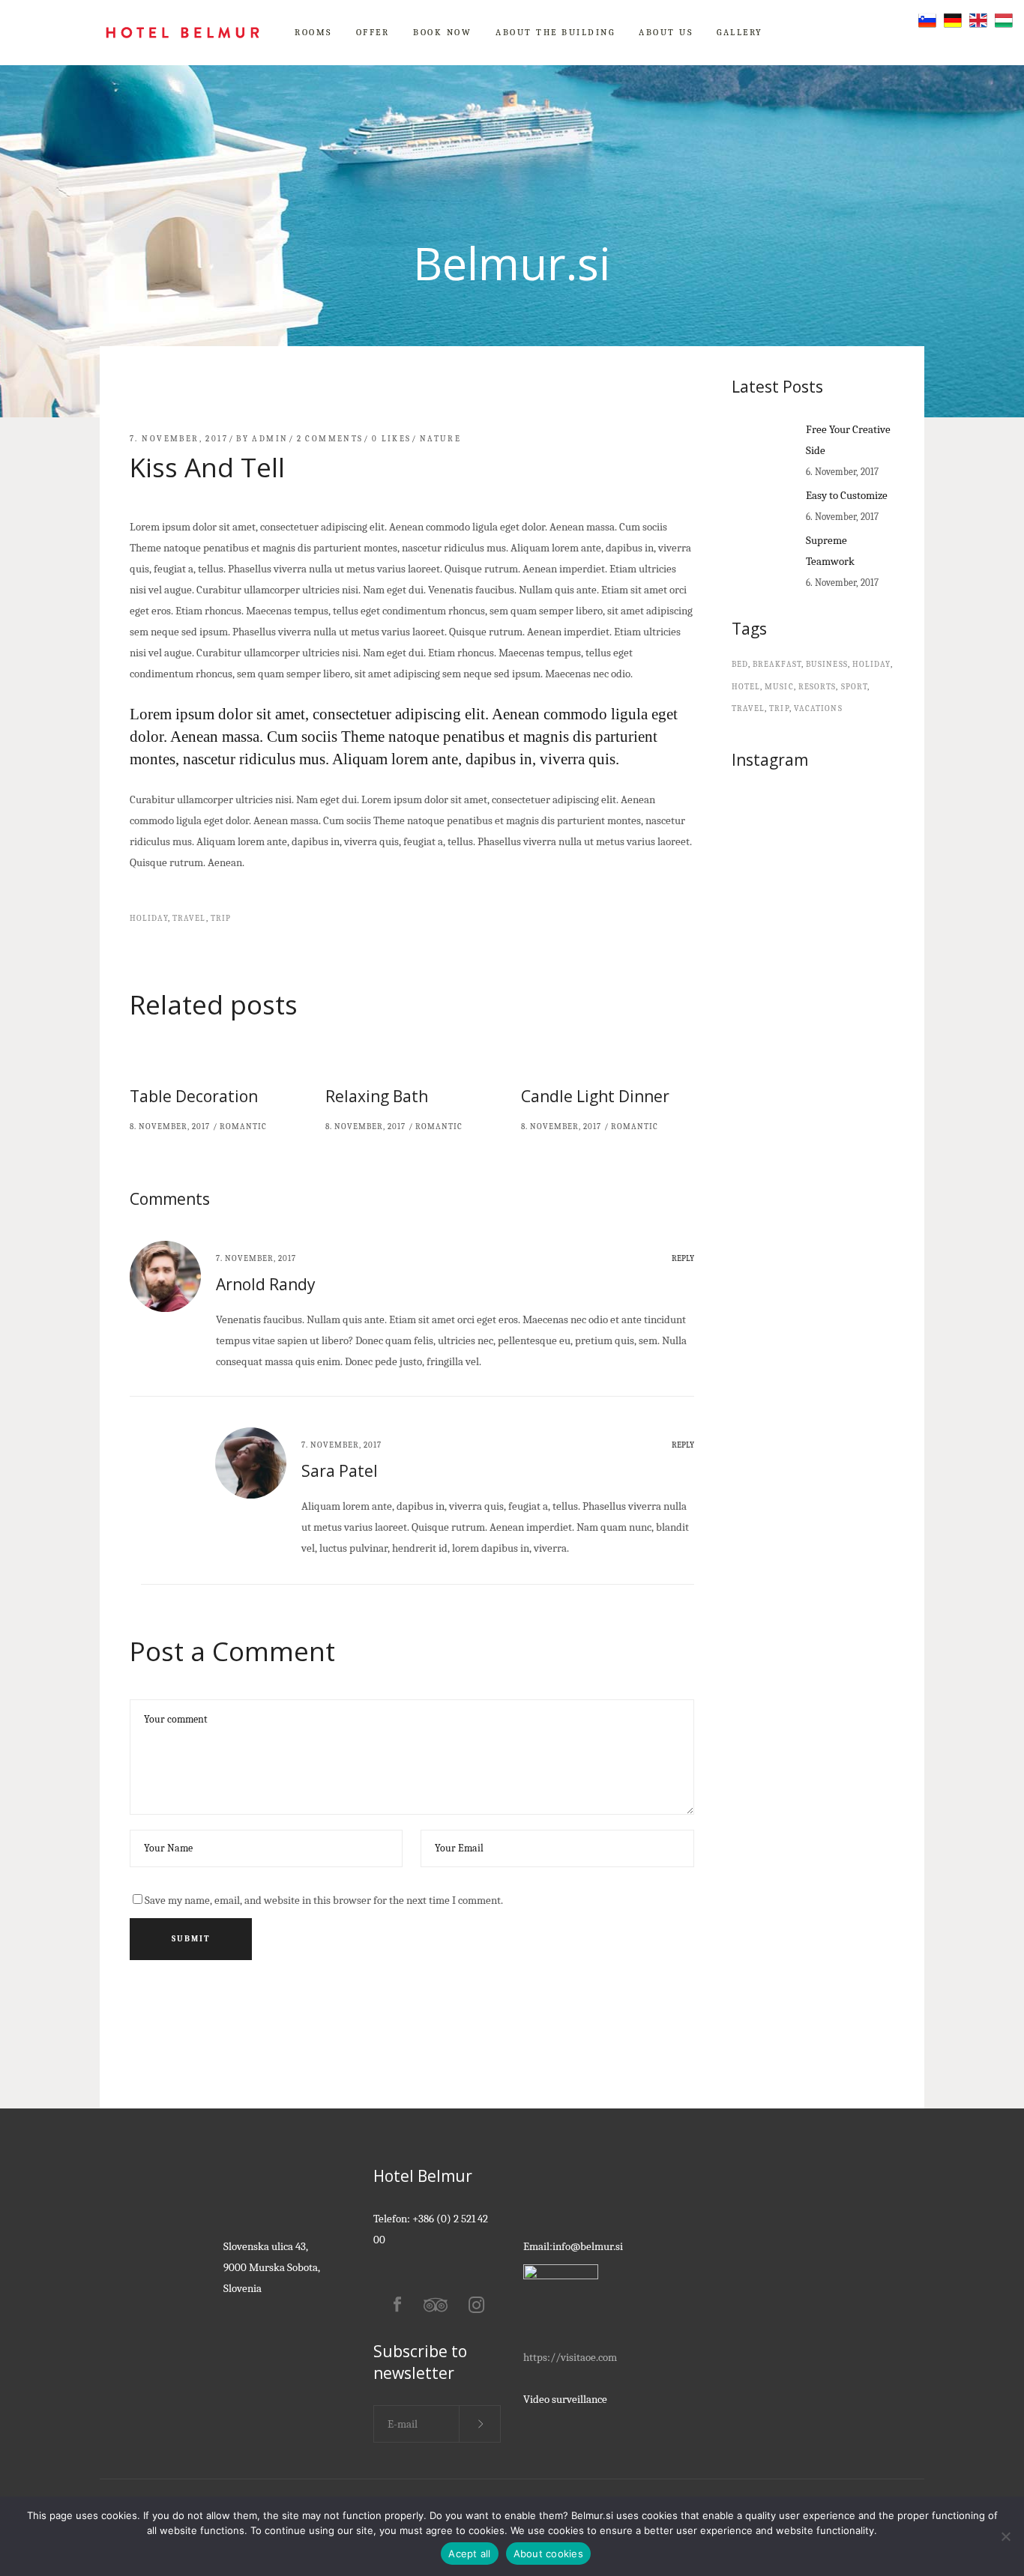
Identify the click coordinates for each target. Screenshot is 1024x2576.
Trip (221, 918)
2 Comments (330, 439)
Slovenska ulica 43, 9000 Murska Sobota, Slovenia (272, 2267)
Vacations (818, 708)
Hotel (746, 687)
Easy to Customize (847, 495)
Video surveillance (565, 2399)
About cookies (548, 2554)
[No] (1005, 2536)
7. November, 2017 (179, 439)
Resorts (817, 687)
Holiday (149, 918)
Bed (740, 664)
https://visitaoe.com (570, 2357)
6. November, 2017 (842, 472)
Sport (855, 687)
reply (683, 1258)
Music (779, 687)
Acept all (469, 2554)
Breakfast (777, 664)
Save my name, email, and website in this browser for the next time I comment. (324, 1900)
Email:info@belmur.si (573, 2246)
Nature (441, 439)
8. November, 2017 (170, 1127)
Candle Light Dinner (595, 1096)
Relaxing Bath (377, 1096)
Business (827, 664)
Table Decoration (194, 1096)
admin (270, 439)
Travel (189, 918)
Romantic (243, 1127)
